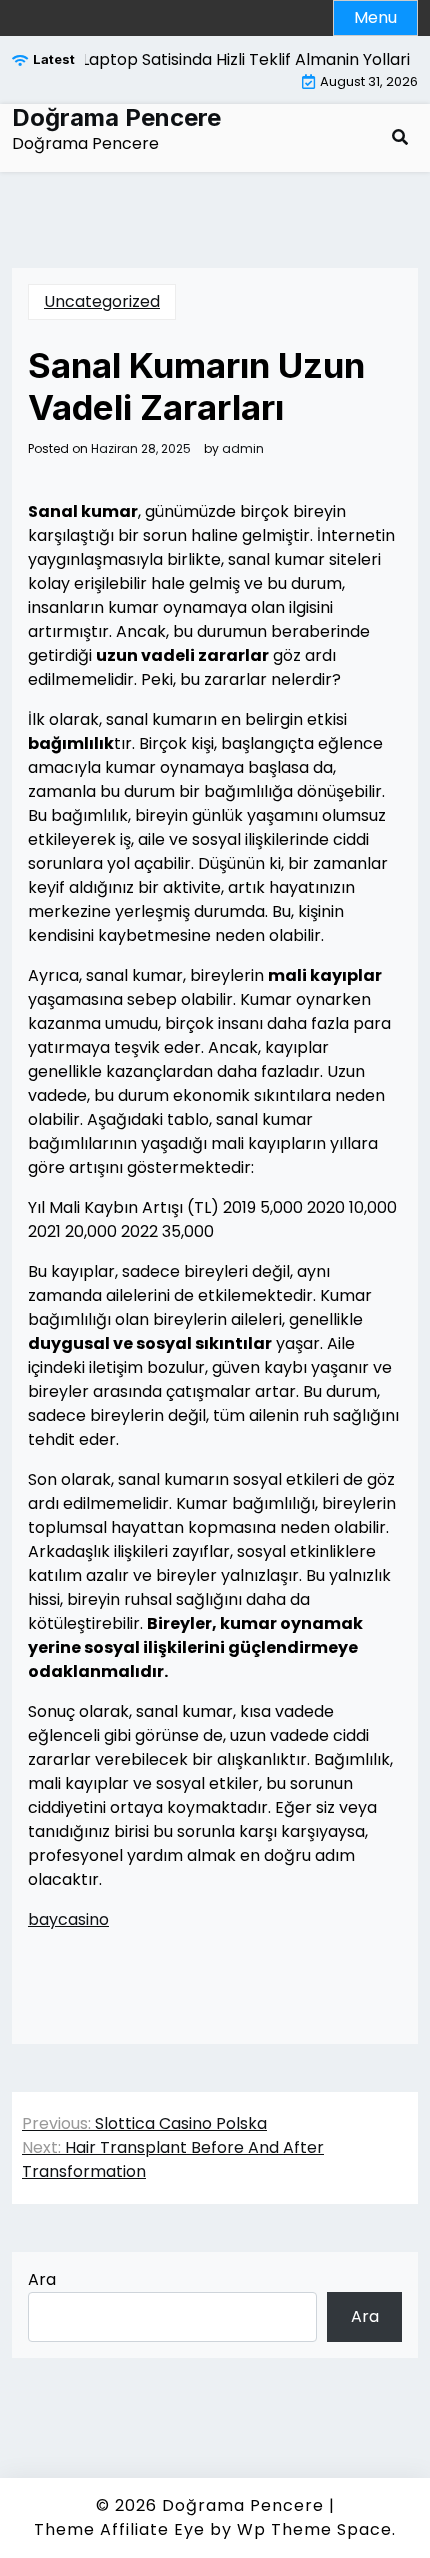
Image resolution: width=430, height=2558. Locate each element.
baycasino (68, 1919)
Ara (42, 2279)
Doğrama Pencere (116, 118)
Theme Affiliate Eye (119, 2529)
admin (243, 449)
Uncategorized (102, 301)
